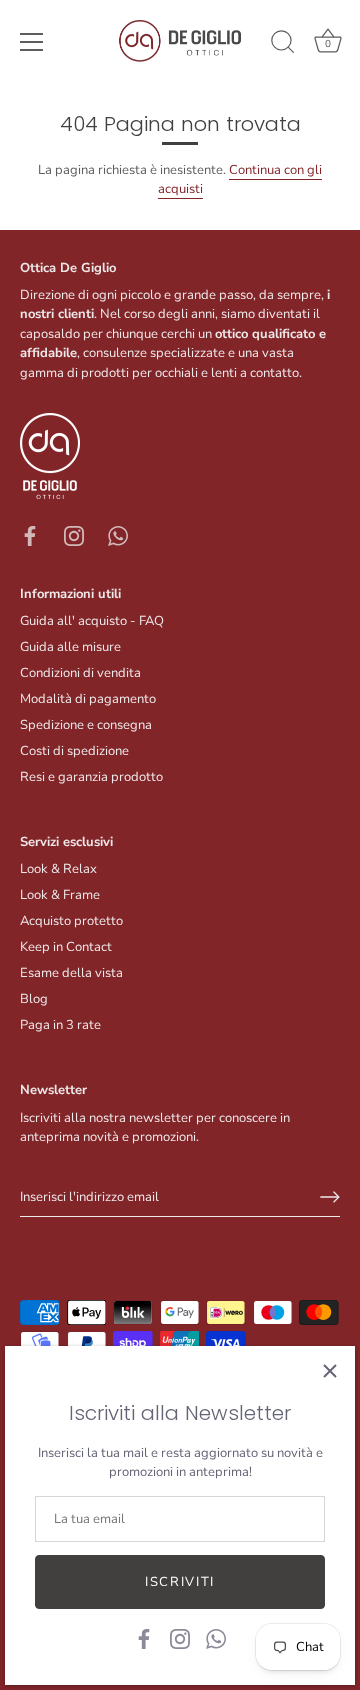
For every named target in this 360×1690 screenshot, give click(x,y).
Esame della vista (71, 973)
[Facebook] (144, 1638)
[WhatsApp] (216, 1638)
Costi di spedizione (74, 751)
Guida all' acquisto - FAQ (92, 621)
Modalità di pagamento (88, 699)
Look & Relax (58, 869)
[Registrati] (330, 1197)
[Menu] (32, 42)
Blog (34, 999)
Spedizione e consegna (86, 725)
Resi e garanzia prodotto (91, 777)
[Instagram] (180, 1638)
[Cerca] (283, 45)
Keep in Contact (66, 947)
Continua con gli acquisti (240, 180)
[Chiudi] (330, 1371)
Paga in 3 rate (60, 1025)
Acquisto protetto (71, 921)
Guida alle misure (70, 647)
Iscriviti (180, 1582)
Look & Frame (60, 895)
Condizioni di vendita (80, 673)
